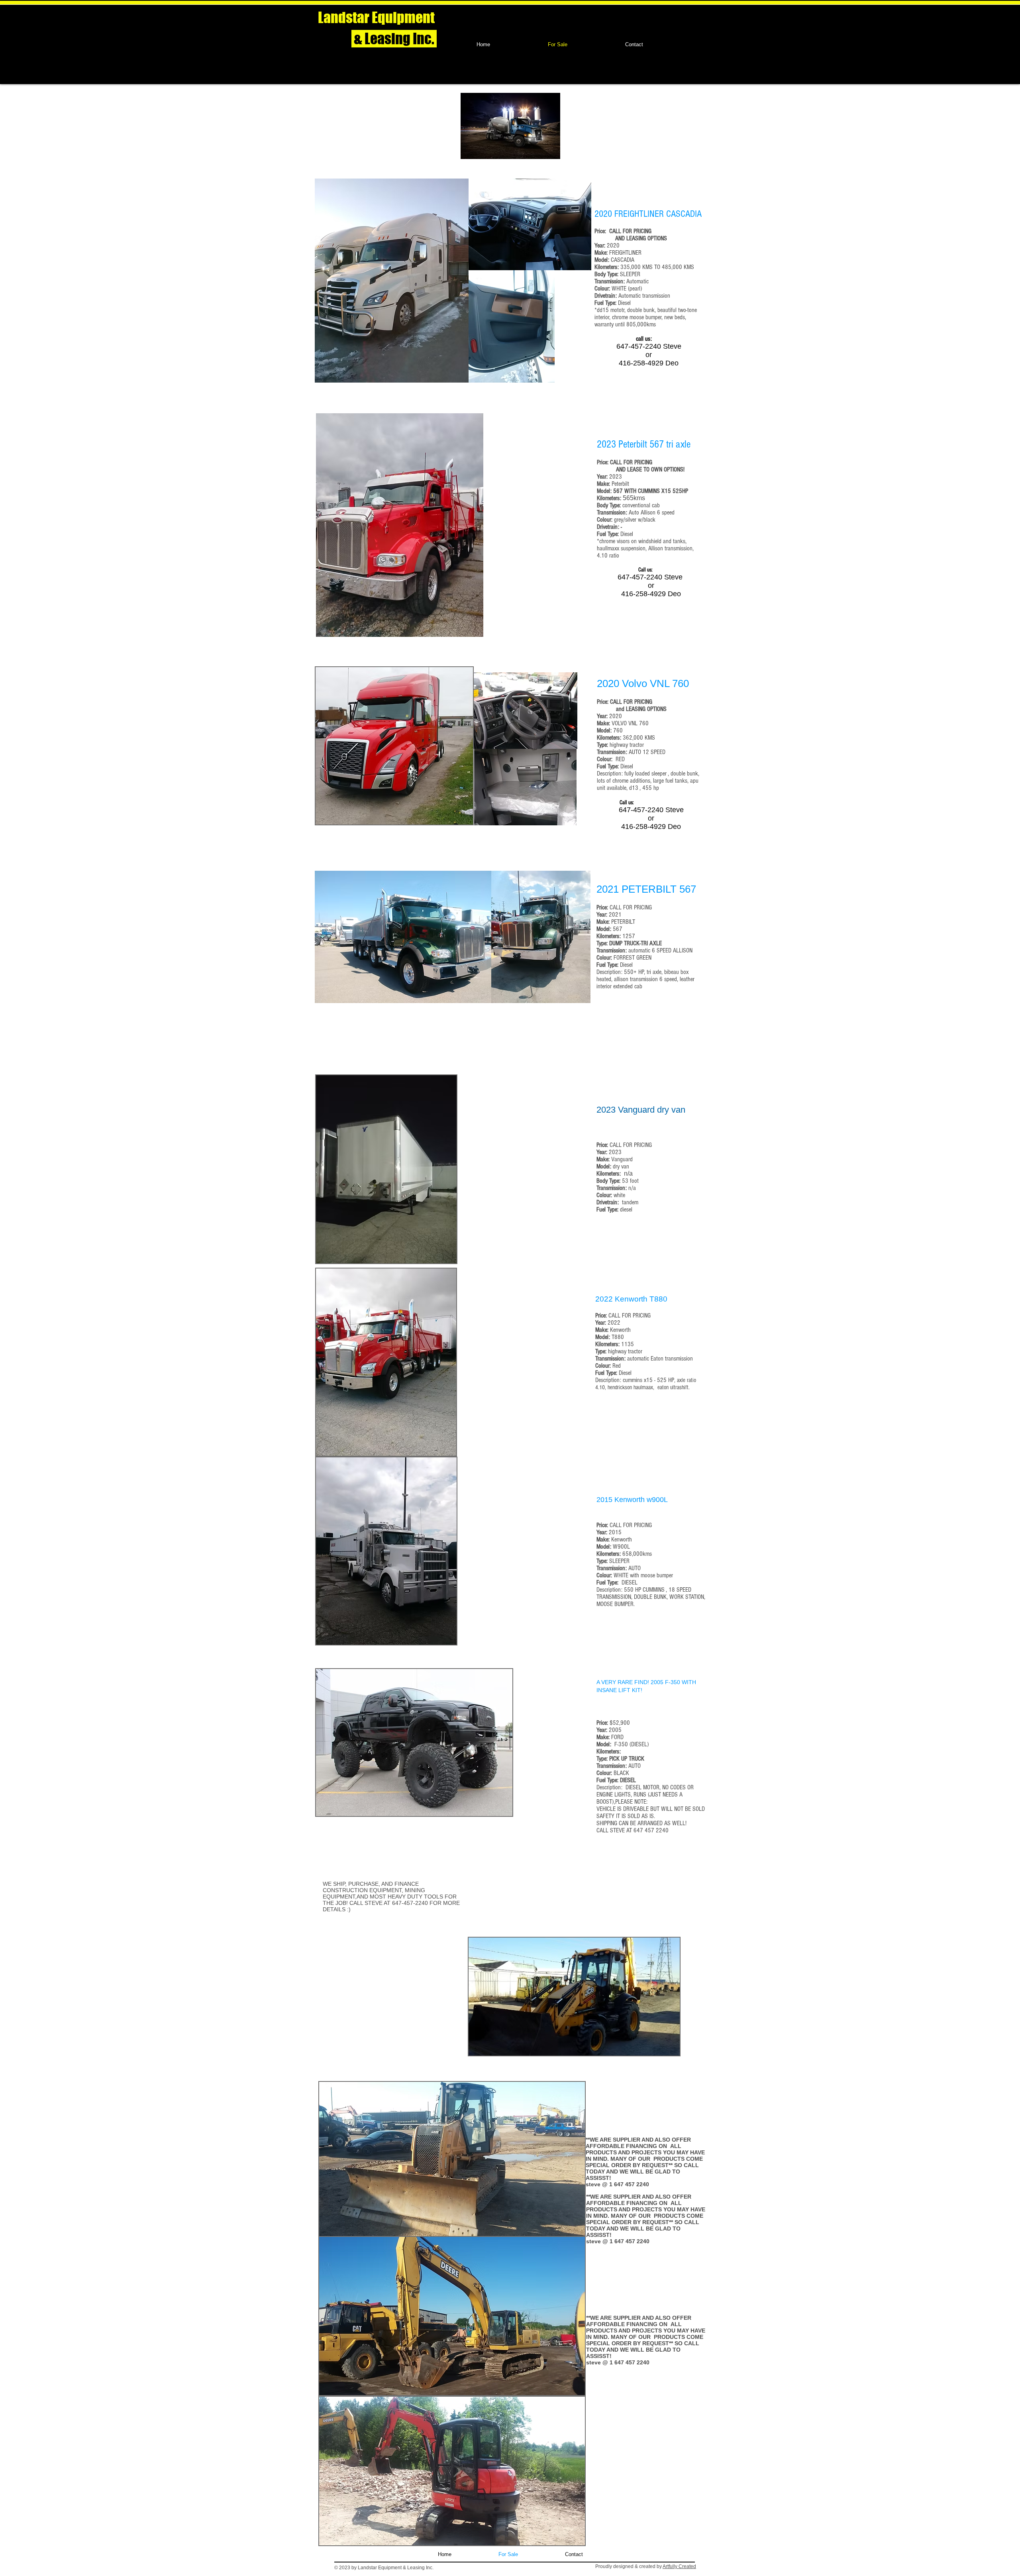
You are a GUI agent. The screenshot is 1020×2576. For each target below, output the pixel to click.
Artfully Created (679, 2566)
